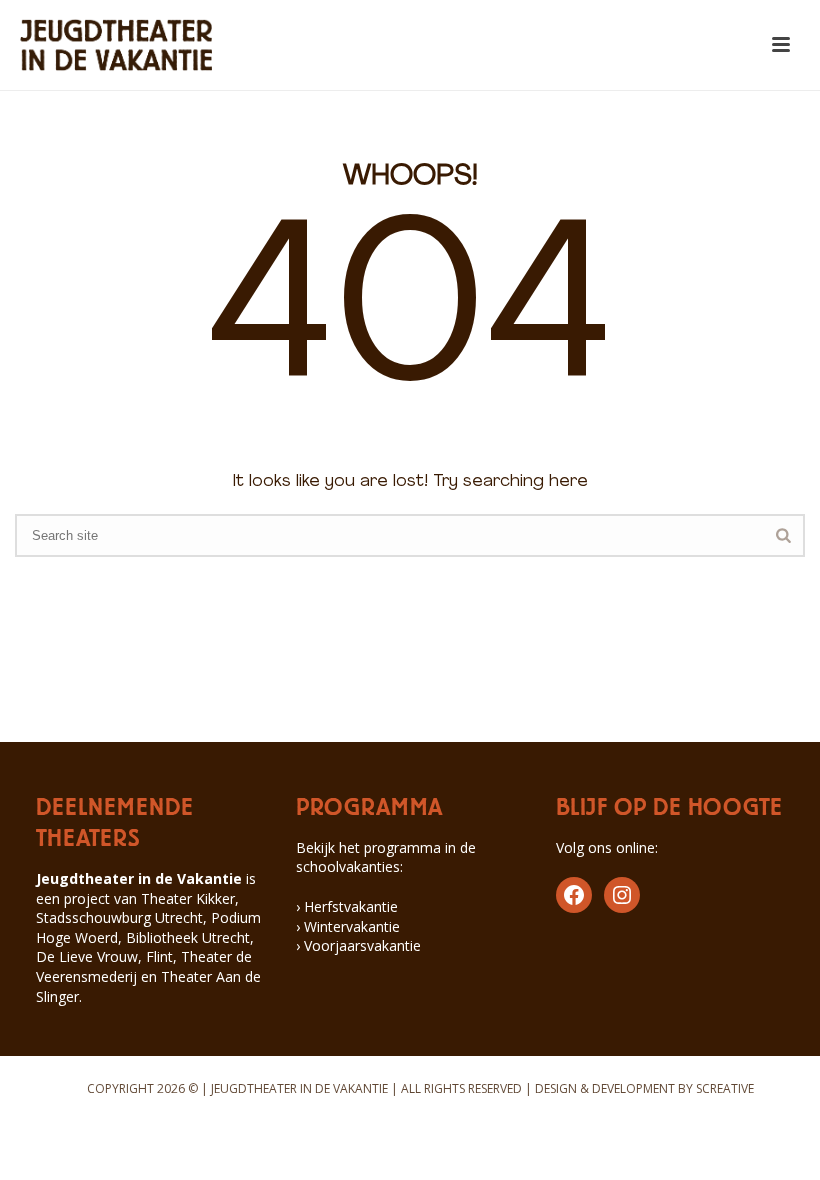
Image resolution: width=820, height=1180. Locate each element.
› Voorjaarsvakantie (358, 945)
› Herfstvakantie (347, 906)
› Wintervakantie (348, 926)
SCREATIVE (725, 1088)
